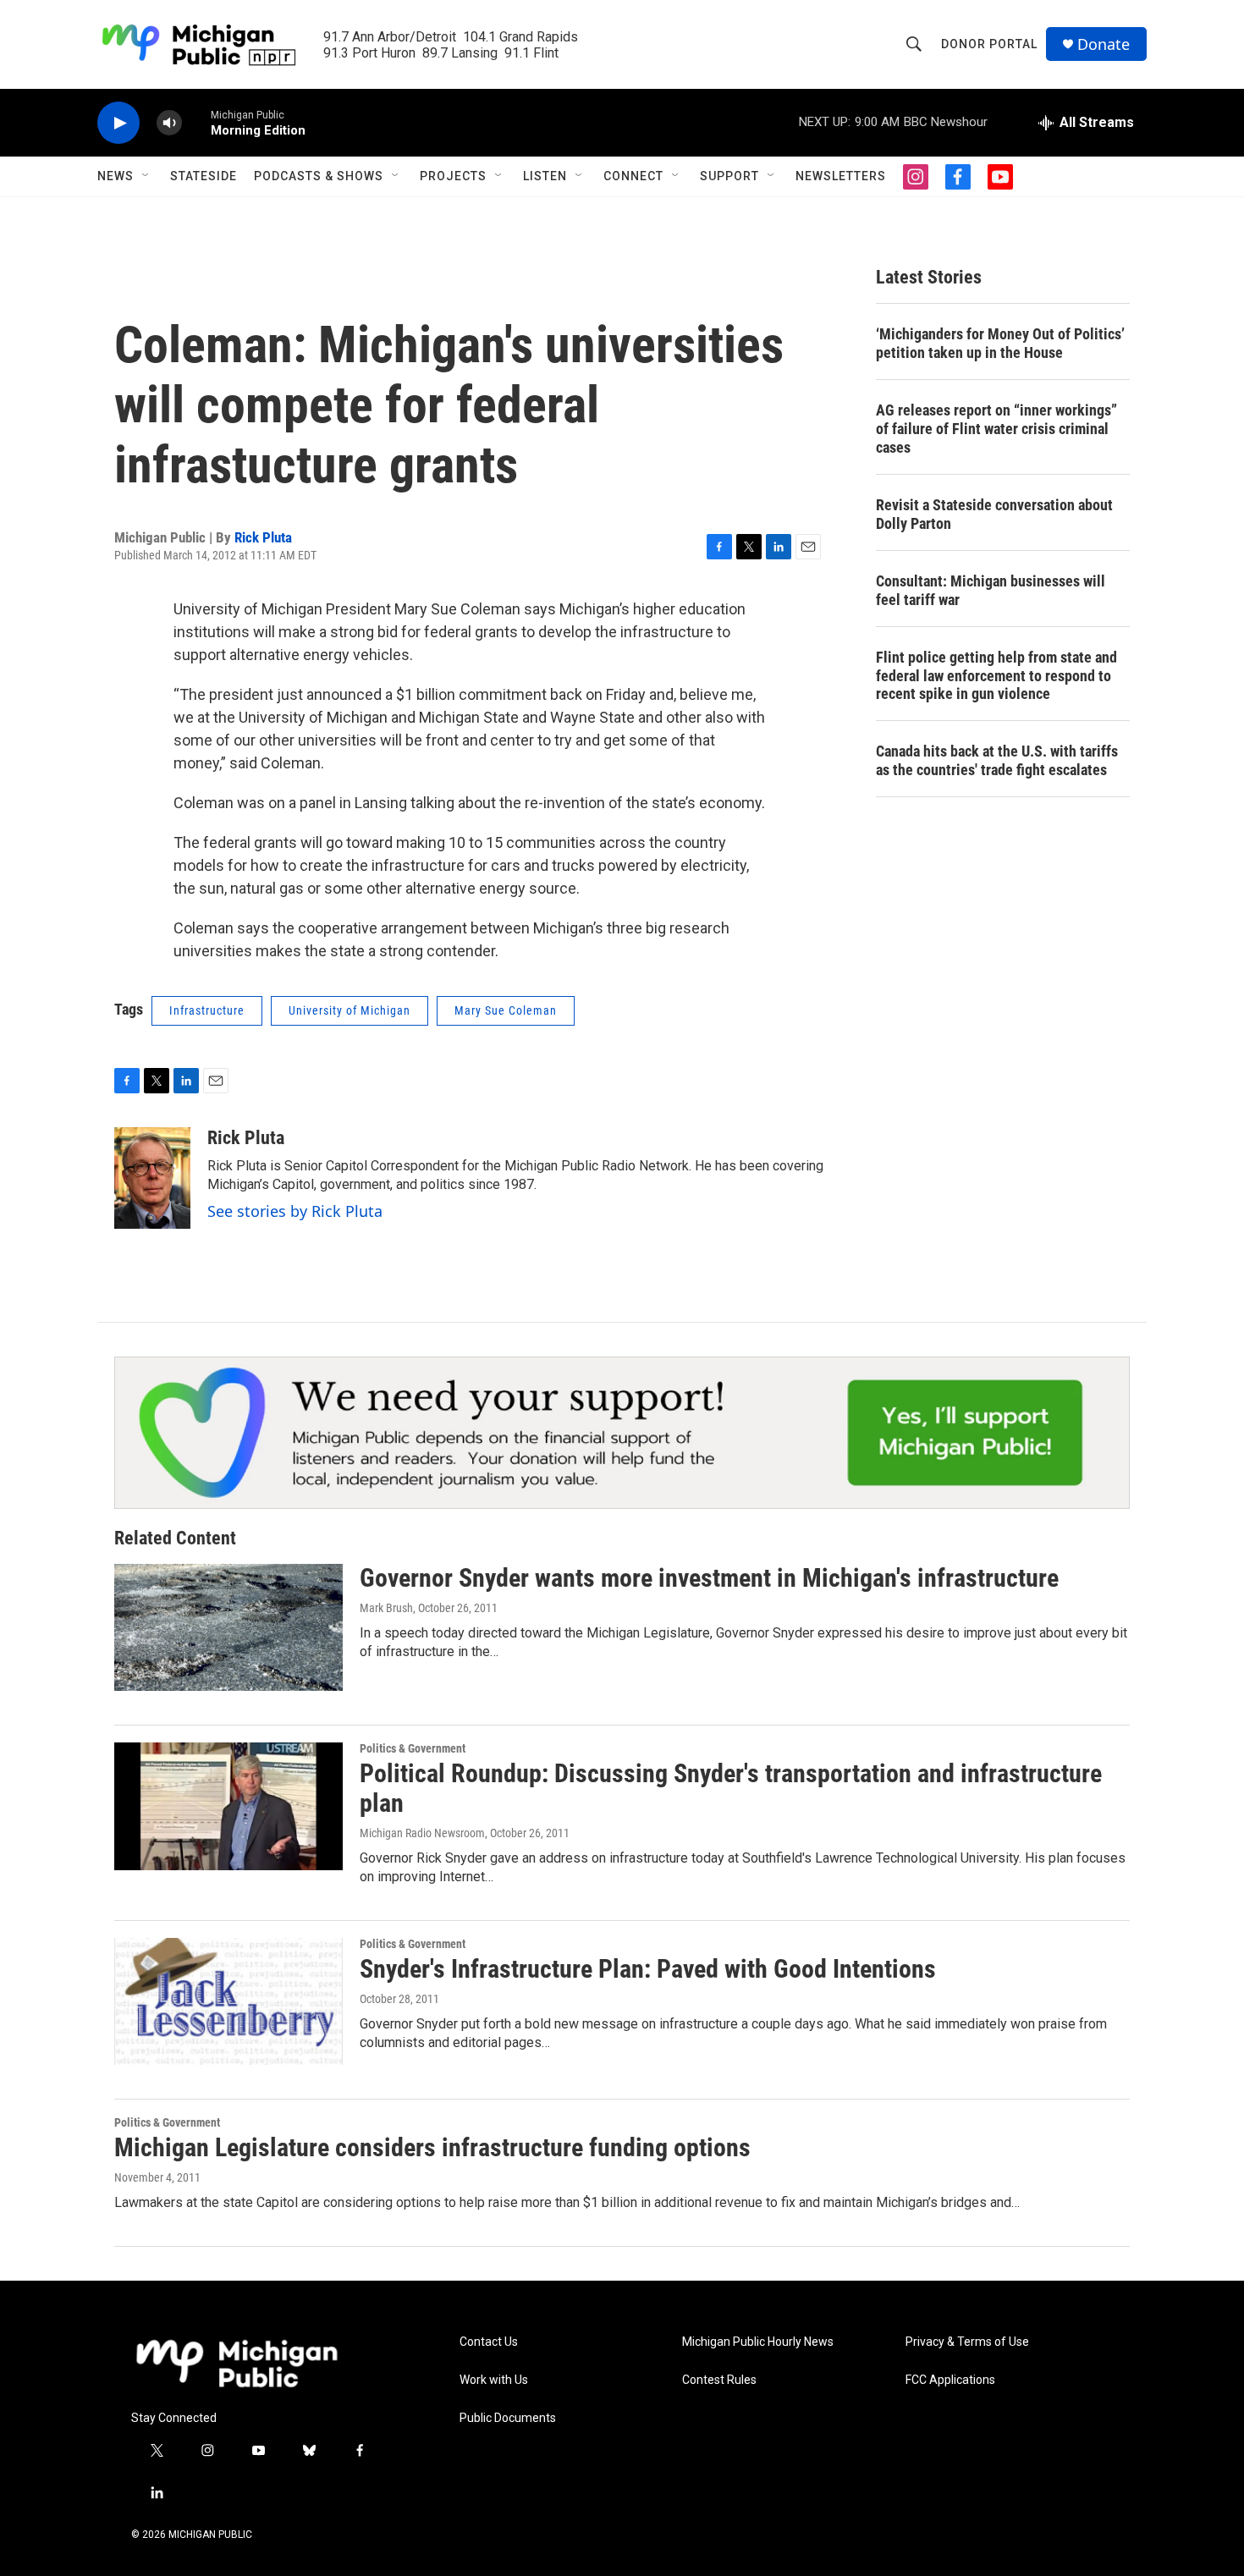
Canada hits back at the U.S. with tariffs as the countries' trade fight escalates (997, 760)
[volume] (169, 123)
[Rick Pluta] (152, 1178)
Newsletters (841, 176)
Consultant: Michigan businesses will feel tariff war (991, 590)
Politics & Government (413, 1748)
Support (729, 176)
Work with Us (494, 2380)
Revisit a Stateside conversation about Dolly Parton (994, 514)
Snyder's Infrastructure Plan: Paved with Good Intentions (648, 1969)
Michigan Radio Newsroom (422, 1833)
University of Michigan (350, 1010)
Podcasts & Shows (319, 176)
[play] (118, 123)
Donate (1104, 44)
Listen (545, 176)
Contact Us (489, 2342)
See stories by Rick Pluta (295, 1211)
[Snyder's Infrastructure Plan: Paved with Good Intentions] (228, 2001)
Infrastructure (207, 1010)
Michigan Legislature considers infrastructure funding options (432, 2147)
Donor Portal (989, 44)
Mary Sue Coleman (506, 1010)
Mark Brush (386, 1608)
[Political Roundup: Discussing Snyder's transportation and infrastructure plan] (228, 1806)
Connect (633, 176)
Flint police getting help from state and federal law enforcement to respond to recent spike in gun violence (996, 676)
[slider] (196, 122)
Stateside (204, 176)
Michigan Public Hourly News (758, 2342)
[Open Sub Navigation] (146, 176)
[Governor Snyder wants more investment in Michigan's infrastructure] (228, 1627)
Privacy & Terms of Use (967, 2342)
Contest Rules (719, 2380)
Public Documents (508, 2418)
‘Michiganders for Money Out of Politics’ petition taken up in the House (1000, 343)
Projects (453, 176)
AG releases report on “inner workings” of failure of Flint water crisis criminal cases (996, 429)
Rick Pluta (263, 537)
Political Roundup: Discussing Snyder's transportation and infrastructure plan (731, 1788)
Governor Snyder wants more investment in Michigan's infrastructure (709, 1578)
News (116, 176)
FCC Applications (950, 2380)
